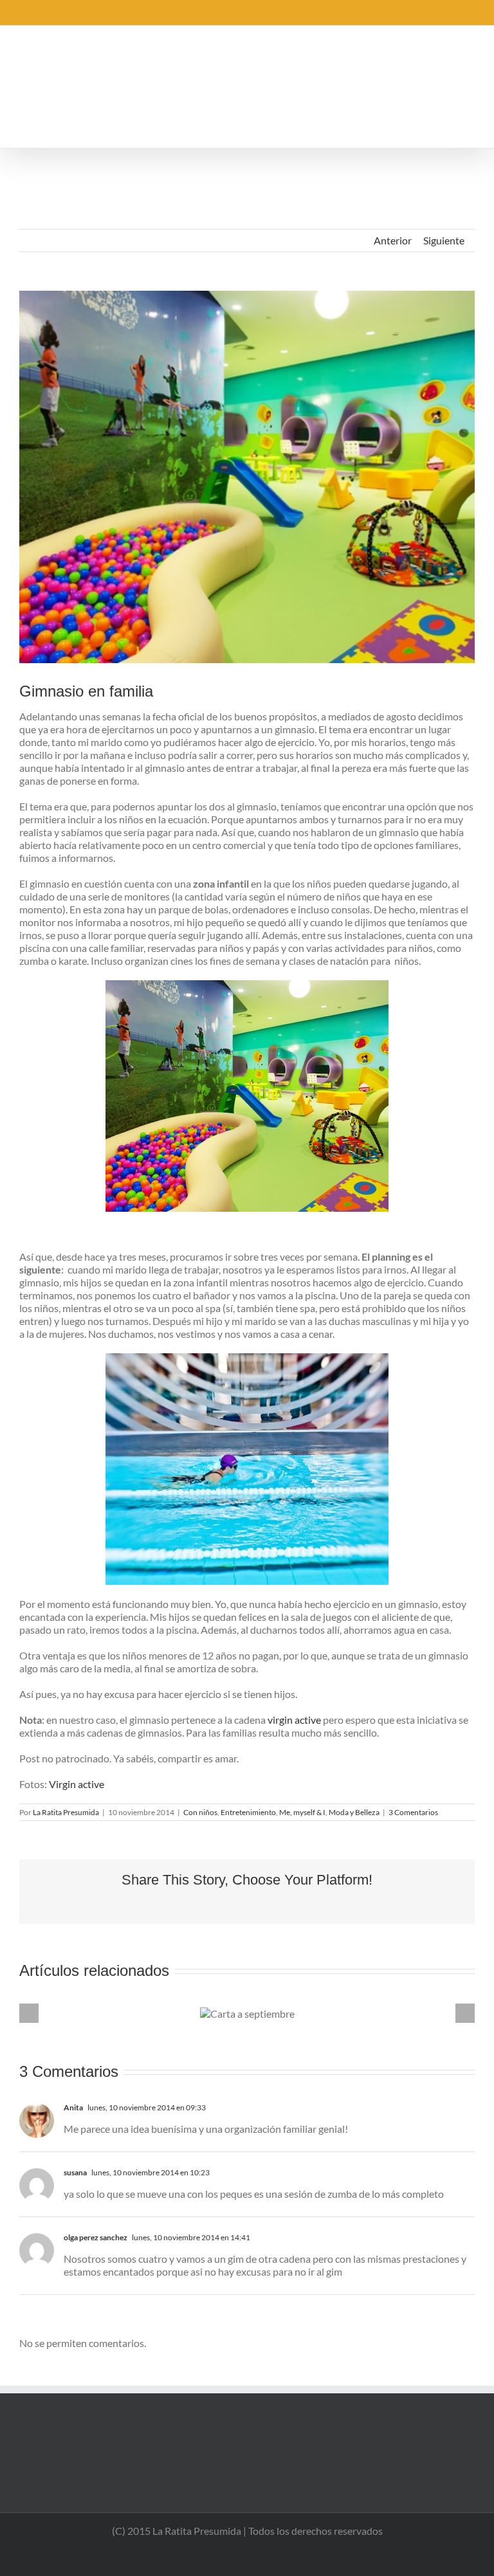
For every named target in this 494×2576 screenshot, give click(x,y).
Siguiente (444, 240)
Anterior (393, 240)
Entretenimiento (248, 1812)
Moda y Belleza (354, 1812)
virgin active (294, 1720)
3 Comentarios (413, 1812)
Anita (73, 2107)
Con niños (200, 1812)
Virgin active (77, 1784)
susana (75, 2172)
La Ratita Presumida (66, 1812)
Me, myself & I (302, 1812)
